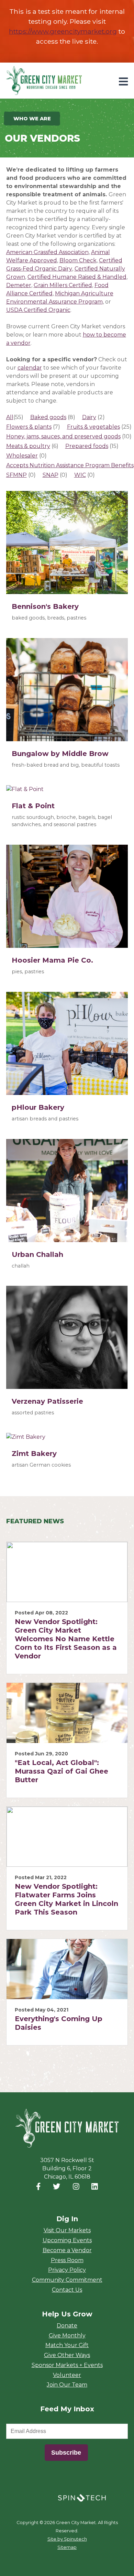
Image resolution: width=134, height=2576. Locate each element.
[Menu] (123, 82)
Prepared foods (87, 446)
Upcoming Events (67, 2240)
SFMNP (16, 475)
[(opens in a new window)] (82, 2497)
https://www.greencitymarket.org (63, 31)
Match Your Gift (67, 2345)
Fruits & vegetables (93, 427)
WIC (80, 475)
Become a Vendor (67, 2250)
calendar (30, 368)
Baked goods (48, 417)
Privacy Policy (67, 2270)
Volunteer (67, 2375)
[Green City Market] (67, 2129)
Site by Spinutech (67, 2539)
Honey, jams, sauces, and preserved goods (63, 436)
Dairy (89, 417)
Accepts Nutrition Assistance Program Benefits (70, 465)
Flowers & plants (29, 427)
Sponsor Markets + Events (67, 2365)
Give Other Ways (67, 2355)
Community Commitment (67, 2280)
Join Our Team (67, 2385)
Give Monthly (67, 2336)
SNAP (51, 475)
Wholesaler (22, 456)
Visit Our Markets (67, 2230)
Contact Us (67, 2290)
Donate (67, 2326)
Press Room (67, 2260)
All (10, 417)
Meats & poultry (28, 446)
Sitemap (67, 2547)
